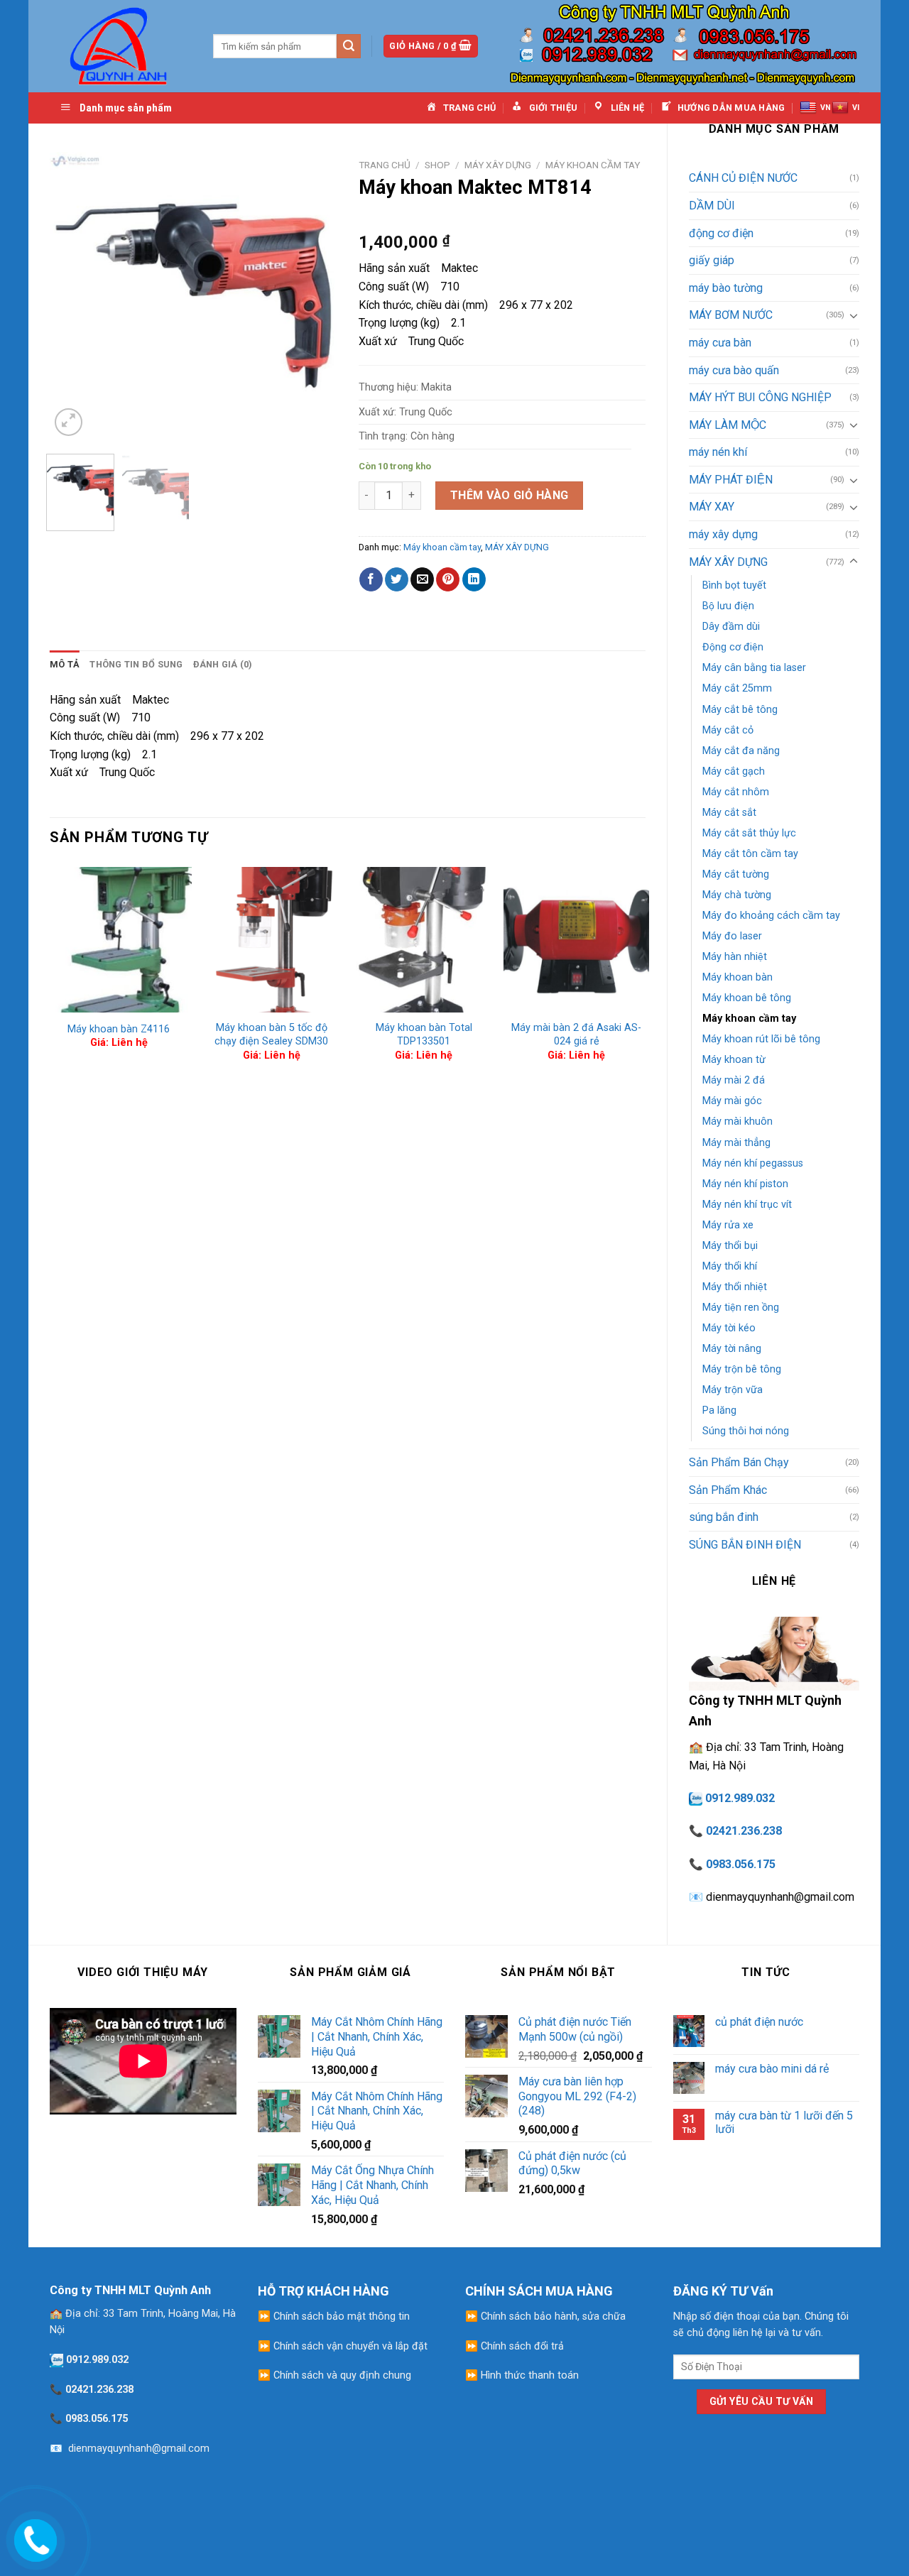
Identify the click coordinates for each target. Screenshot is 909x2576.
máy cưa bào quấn (734, 370)
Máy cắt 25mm (737, 688)
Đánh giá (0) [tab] (223, 664)
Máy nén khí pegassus (753, 1163)
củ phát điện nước (759, 2022)
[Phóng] (69, 422)
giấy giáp (712, 260)
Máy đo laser (732, 936)
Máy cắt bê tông (740, 710)
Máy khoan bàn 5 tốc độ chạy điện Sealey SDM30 (271, 1035)
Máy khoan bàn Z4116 (119, 1029)
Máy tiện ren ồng (741, 1308)
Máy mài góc (732, 1101)
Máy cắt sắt (729, 813)
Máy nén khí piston (745, 1184)
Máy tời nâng (732, 1349)
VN (826, 108)
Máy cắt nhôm (736, 792)
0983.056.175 (741, 1864)
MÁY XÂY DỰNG (728, 562)
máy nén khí (718, 452)
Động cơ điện (733, 647)
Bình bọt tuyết (734, 585)
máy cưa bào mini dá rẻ (772, 2069)
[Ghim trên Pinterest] (448, 579)
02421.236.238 (744, 1831)
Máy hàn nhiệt (735, 957)
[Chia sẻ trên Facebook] (371, 579)
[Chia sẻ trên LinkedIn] (474, 579)
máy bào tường (726, 288)
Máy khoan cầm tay (749, 1019)
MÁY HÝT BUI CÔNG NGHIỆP (760, 397)
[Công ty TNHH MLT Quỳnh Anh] (121, 46)
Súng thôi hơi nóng (746, 1431)
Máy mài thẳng (736, 1143)
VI (856, 108)
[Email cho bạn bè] (422, 579)
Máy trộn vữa (733, 1390)
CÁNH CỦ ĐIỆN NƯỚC (743, 178)
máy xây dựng (723, 534)
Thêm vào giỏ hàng (510, 495)
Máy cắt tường (736, 874)
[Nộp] (349, 46)
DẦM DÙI (712, 206)
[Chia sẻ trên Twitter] (397, 579)
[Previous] (73, 296)
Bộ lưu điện (728, 606)
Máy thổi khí (730, 1266)
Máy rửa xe (728, 1225)
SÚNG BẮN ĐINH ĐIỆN (745, 1545)
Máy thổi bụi (730, 1246)
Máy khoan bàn (737, 977)
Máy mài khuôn (737, 1121)
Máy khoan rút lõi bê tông (761, 1039)
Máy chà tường (737, 895)
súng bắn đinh (724, 1517)
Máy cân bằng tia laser (754, 668)
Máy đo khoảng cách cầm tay (771, 916)
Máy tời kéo (729, 1328)
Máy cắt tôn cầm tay (750, 854)
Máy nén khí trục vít (747, 1205)
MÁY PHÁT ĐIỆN (731, 480)
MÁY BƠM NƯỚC (731, 315)
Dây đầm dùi (731, 627)
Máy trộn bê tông (742, 1369)
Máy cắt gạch (734, 771)
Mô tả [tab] (65, 664)
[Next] (313, 296)
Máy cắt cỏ (728, 730)
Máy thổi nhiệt (735, 1287)
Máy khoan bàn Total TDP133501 (424, 1035)
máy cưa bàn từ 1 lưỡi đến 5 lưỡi (784, 2122)
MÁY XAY (712, 507)
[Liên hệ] (33, 2537)
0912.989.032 (740, 1798)
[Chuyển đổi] (854, 315)
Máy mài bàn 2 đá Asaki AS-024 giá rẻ (576, 1035)
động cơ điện (721, 233)
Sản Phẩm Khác (728, 1490)
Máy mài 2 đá (734, 1080)
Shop (437, 165)
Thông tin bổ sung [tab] (136, 664)
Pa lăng (719, 1410)
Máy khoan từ (734, 1060)
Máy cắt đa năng (741, 751)
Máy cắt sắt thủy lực (749, 833)
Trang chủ (385, 165)
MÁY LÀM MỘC (728, 425)
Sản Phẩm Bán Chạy (739, 1462)
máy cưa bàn (720, 343)
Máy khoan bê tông (747, 998)
